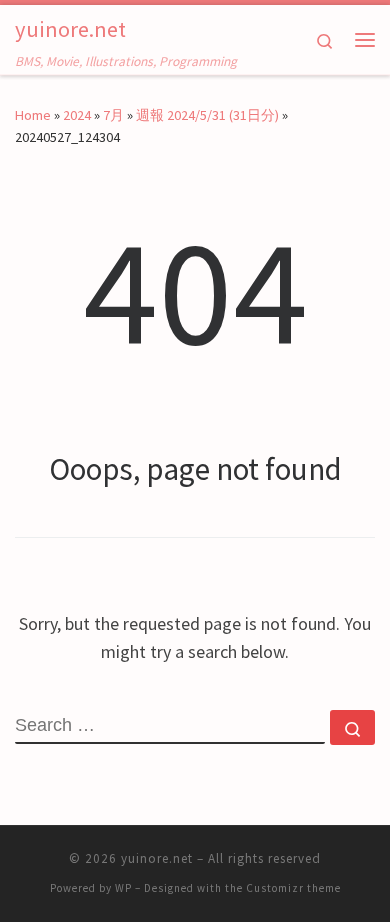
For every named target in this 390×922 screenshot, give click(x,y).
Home (33, 115)
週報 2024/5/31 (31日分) (207, 115)
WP (123, 888)
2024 (77, 115)
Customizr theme (293, 888)
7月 (113, 115)
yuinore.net (157, 858)
